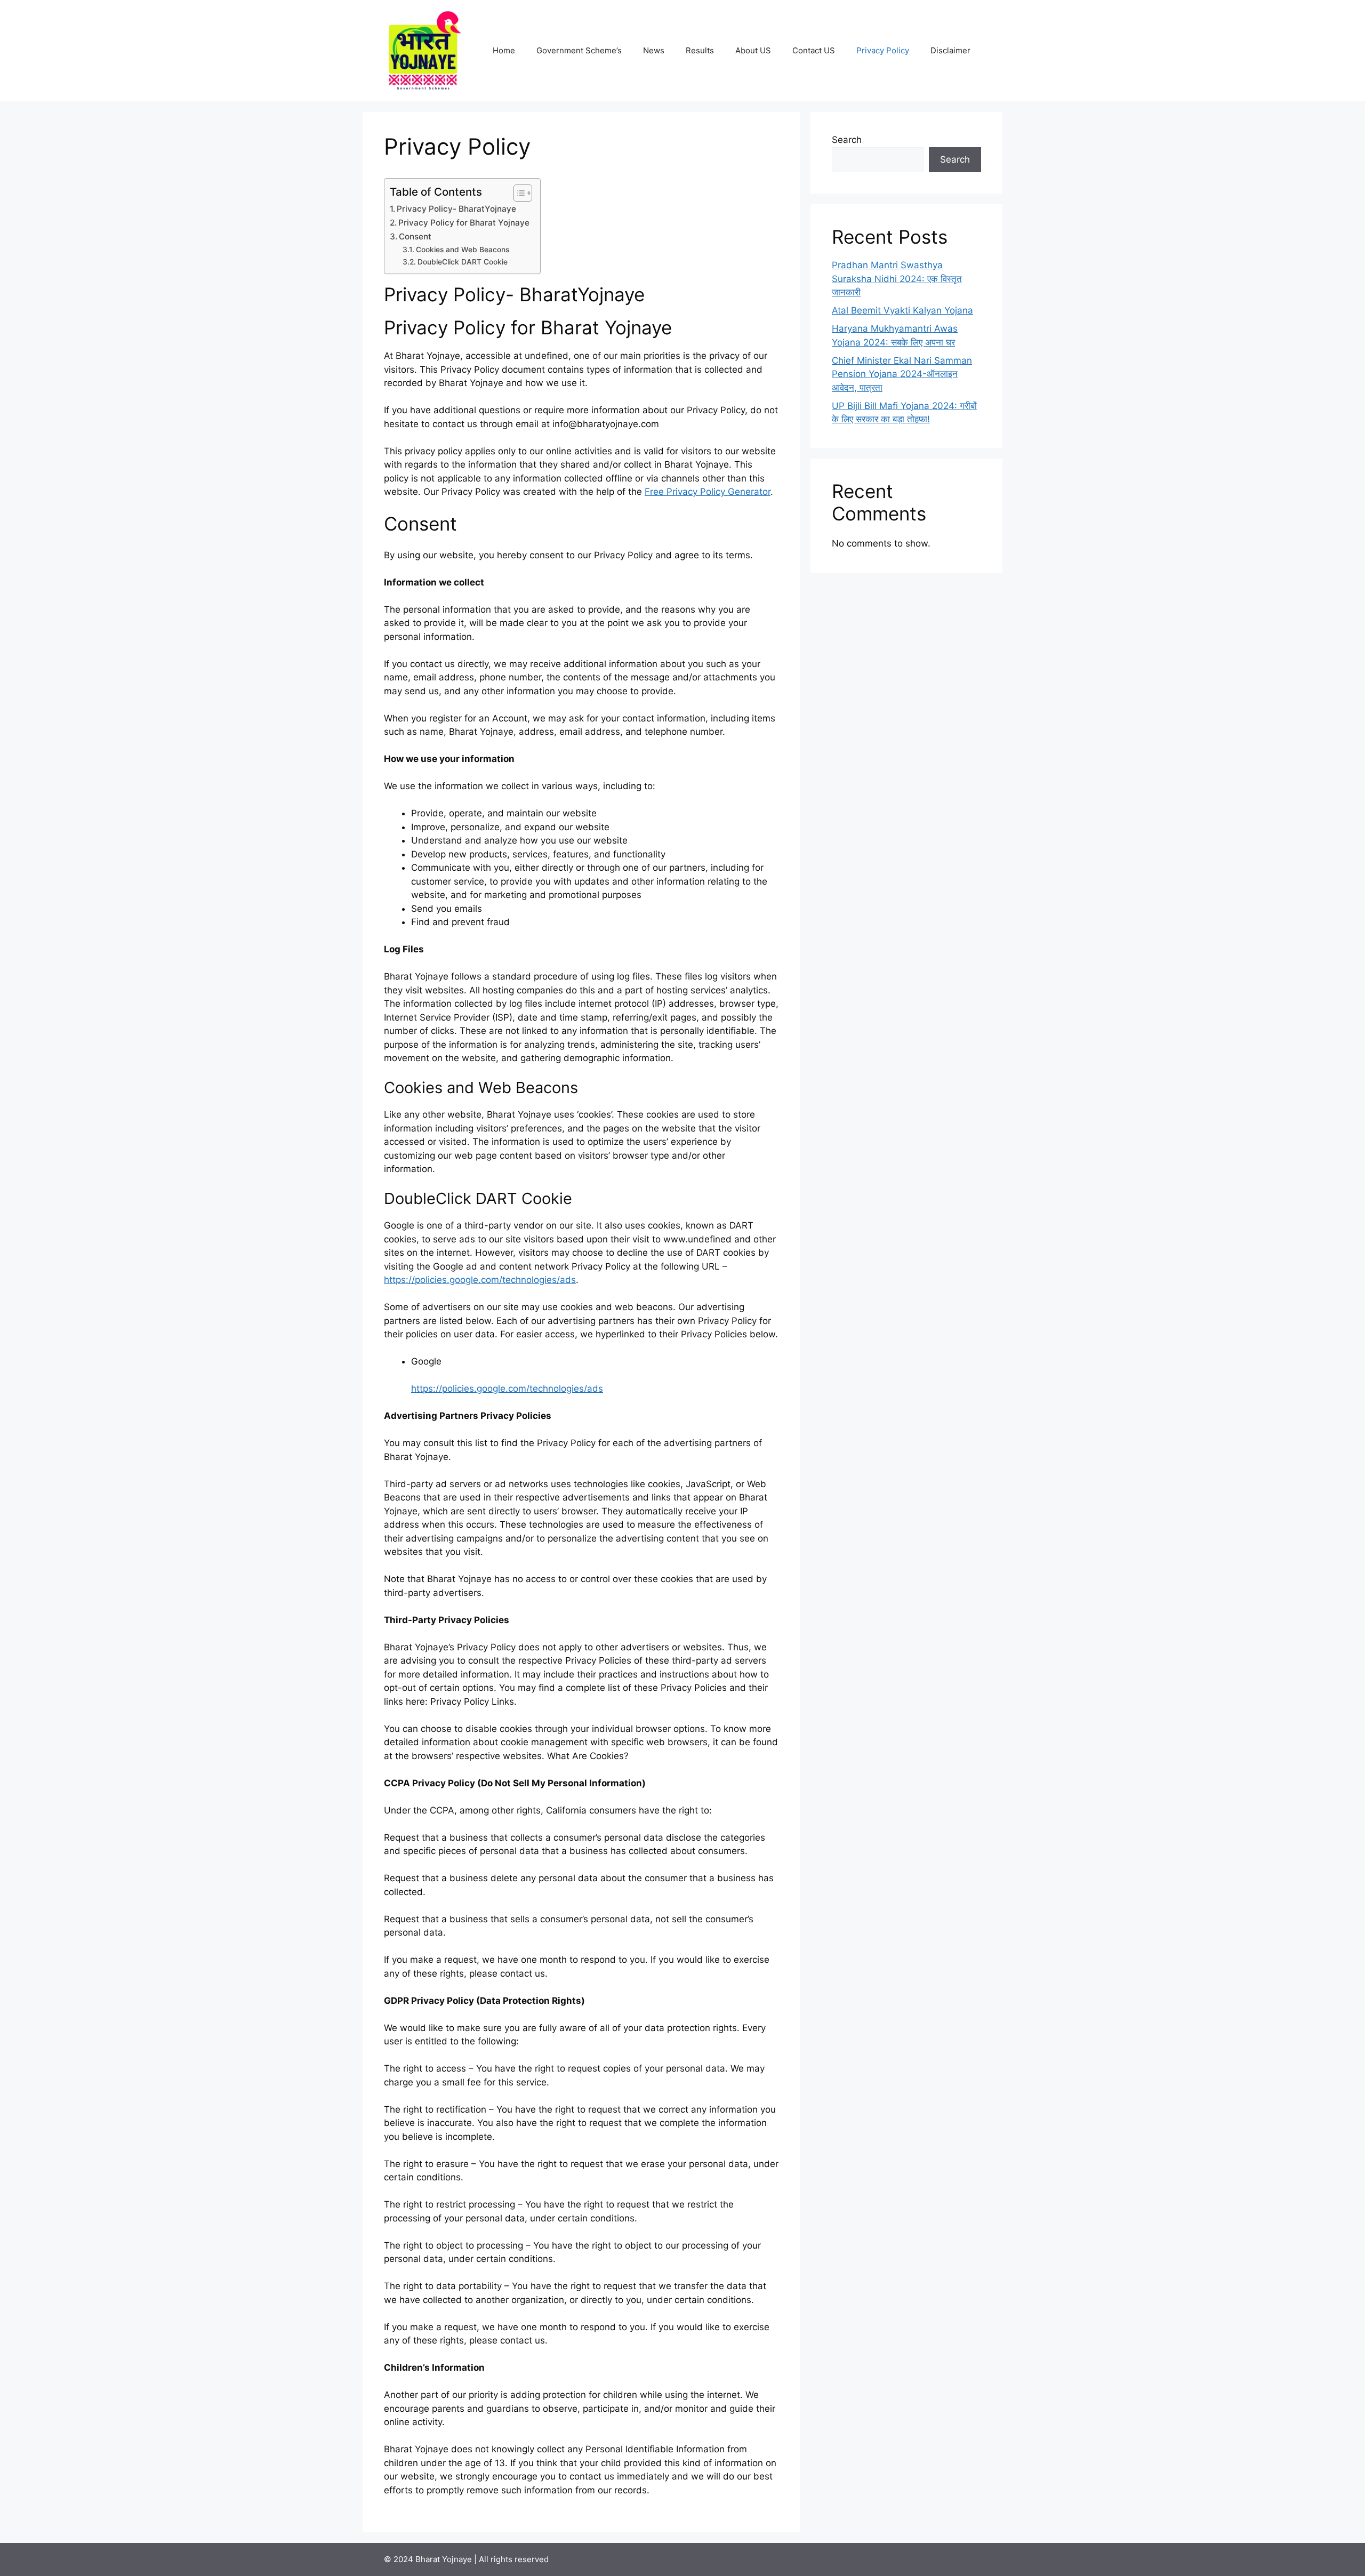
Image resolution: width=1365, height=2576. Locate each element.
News (654, 50)
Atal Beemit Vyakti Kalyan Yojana (902, 310)
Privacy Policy (883, 50)
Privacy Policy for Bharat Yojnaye (464, 223)
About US (753, 50)
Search (847, 140)
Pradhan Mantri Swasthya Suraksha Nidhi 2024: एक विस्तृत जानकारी (897, 279)
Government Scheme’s (579, 50)
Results (700, 50)
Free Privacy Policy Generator (708, 492)
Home (504, 50)
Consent (415, 236)
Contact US (814, 50)
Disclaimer (950, 50)
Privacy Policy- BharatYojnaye (456, 209)
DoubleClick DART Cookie (463, 262)
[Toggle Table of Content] (517, 193)
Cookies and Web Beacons (463, 250)
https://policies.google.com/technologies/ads (480, 1280)
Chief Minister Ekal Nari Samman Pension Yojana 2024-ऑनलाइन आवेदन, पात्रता (902, 374)
